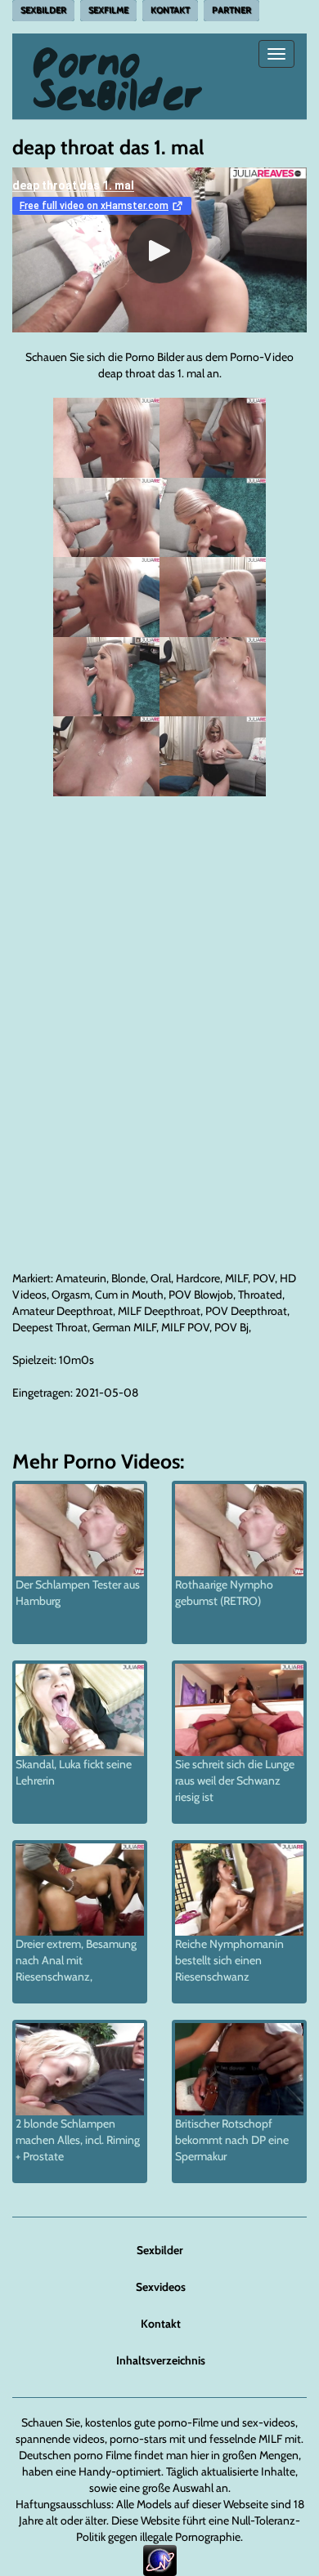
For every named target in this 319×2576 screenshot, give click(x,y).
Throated (260, 1295)
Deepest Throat (50, 1327)
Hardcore (198, 1278)
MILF (236, 1278)
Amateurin (81, 1278)
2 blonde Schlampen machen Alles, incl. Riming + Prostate (78, 2140)
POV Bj (231, 1327)
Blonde (128, 1278)
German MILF (124, 1327)
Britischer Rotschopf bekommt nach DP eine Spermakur (232, 2140)
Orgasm (71, 1295)
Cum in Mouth (129, 1295)
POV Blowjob (201, 1295)
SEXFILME (108, 10)
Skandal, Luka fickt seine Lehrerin (74, 1772)
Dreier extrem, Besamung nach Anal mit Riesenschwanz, (76, 1960)
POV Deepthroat (246, 1311)
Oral (161, 1278)
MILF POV (185, 1327)
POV (264, 1278)
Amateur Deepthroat (63, 1311)
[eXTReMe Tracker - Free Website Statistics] (160, 2560)
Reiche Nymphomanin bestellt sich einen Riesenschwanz (229, 1960)
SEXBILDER (43, 10)
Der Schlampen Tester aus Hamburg (78, 1593)
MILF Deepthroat (159, 1311)
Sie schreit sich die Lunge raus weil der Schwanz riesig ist (235, 1780)
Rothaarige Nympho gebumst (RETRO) (224, 1593)
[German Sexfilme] (119, 54)
